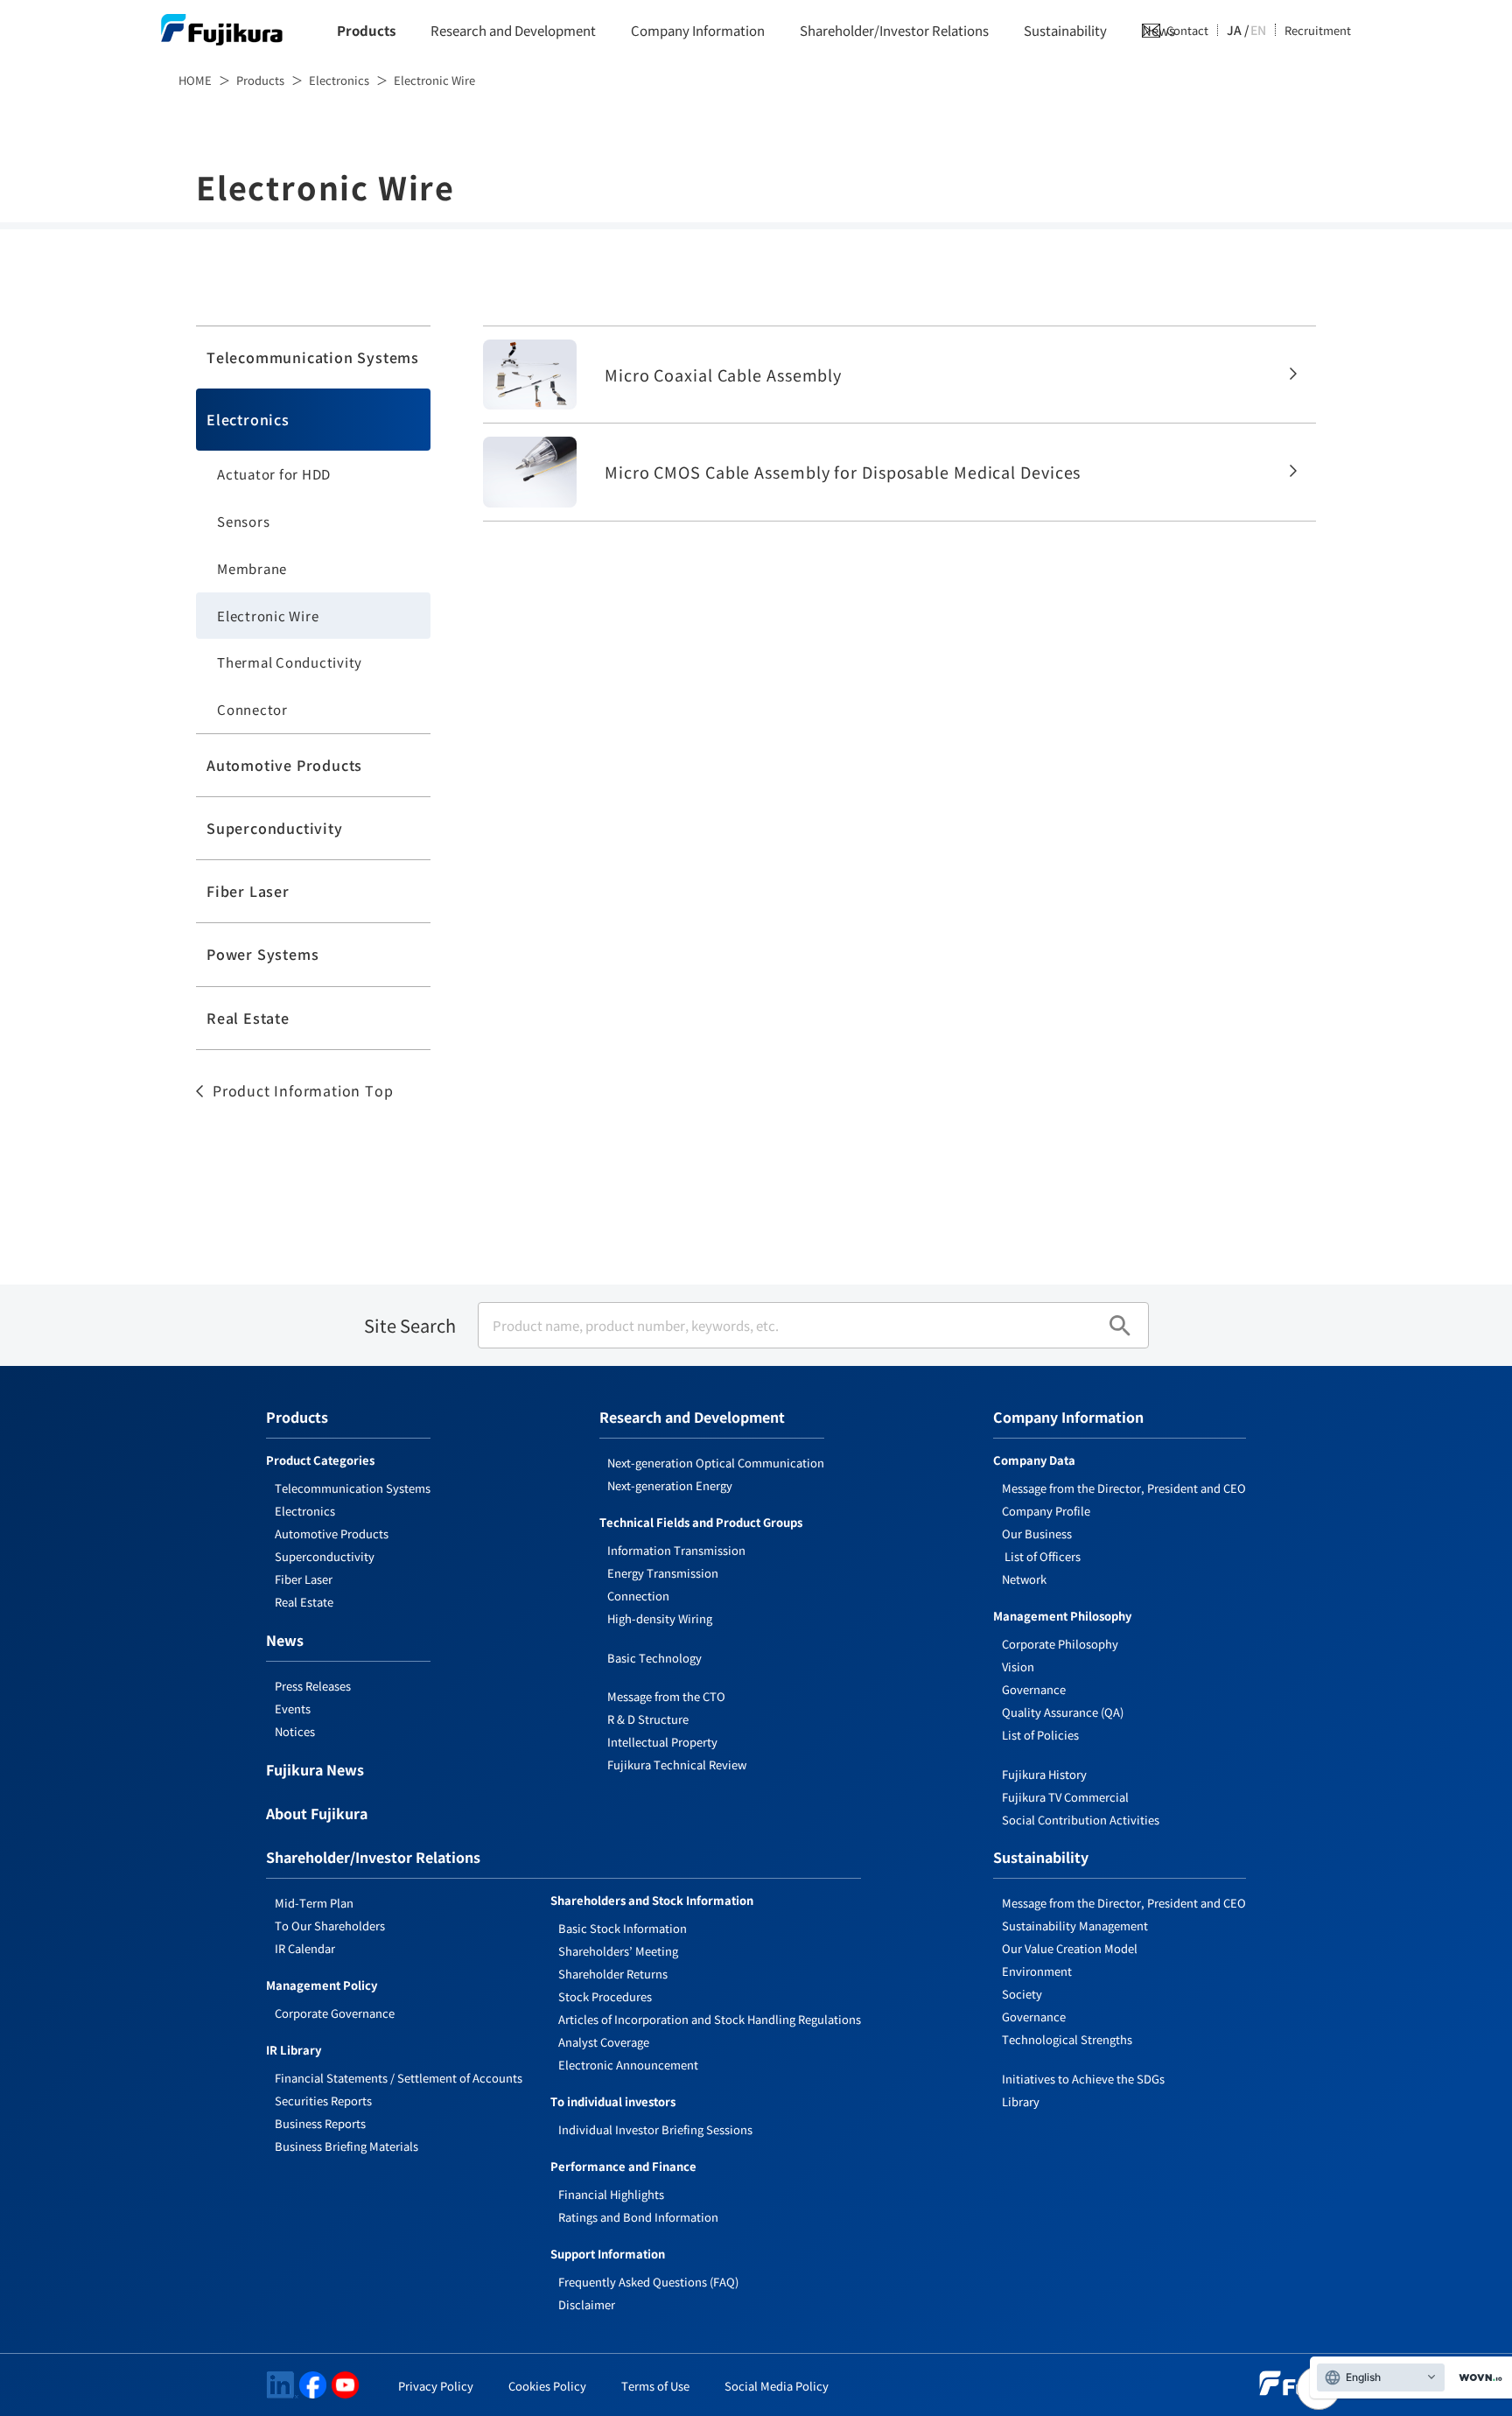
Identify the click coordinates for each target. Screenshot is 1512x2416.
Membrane (252, 568)
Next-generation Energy (670, 1485)
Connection (638, 1596)
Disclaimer (587, 2304)
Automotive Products (284, 765)
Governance (1034, 1689)
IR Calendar (305, 1948)
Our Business (1037, 1534)
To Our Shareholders (330, 1926)
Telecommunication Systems (313, 357)
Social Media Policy (777, 2386)
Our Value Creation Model (1070, 1948)
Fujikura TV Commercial (1065, 1797)
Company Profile (1046, 1511)
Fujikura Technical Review (677, 1765)
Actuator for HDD (274, 474)
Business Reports (320, 2123)
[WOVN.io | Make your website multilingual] (1477, 2378)
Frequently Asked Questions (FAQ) (648, 2282)
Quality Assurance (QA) (1063, 1712)
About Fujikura (317, 1815)
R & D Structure (648, 1719)
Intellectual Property (662, 1742)
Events (293, 1709)
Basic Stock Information (623, 1928)
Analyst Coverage (604, 2042)
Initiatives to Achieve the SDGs (1083, 2079)
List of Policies (1040, 1735)
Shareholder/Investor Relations (894, 30)
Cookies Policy (547, 2386)
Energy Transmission (663, 1573)
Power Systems (262, 954)
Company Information (698, 30)
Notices (295, 1731)
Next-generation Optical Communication (716, 1463)
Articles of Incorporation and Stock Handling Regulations (710, 2019)
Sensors (243, 521)
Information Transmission (676, 1550)
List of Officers (1041, 1556)
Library (1021, 2101)
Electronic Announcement (628, 2065)
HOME (195, 80)
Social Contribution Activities (1081, 1820)
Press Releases (313, 1686)
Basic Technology (654, 1658)
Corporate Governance (335, 2013)
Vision (1018, 1667)
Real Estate (248, 1018)
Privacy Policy (436, 2386)
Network (1024, 1579)
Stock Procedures (605, 1996)
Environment (1037, 1971)
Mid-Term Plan (314, 1903)
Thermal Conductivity (290, 662)
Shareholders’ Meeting (618, 1951)
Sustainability (1065, 30)
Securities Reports (323, 2101)
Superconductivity (275, 828)
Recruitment (1318, 30)
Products (366, 30)
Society (1022, 1994)
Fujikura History (1044, 1774)
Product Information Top (303, 1090)
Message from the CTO (666, 1696)
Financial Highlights (611, 2194)
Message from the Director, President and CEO (1124, 1488)
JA (1234, 30)
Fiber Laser (248, 891)
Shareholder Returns (613, 1974)
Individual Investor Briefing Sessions (655, 2129)
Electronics (339, 80)
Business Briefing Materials (346, 2146)
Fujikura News (315, 1771)
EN (1258, 30)
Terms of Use (655, 2386)
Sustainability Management (1075, 1926)
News (285, 1642)
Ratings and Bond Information (638, 2217)
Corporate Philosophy (1060, 1644)
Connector (252, 709)
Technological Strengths (1067, 2039)
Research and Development (513, 30)
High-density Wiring (660, 1618)
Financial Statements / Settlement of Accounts (399, 2078)
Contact (1187, 30)
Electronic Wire (268, 616)
